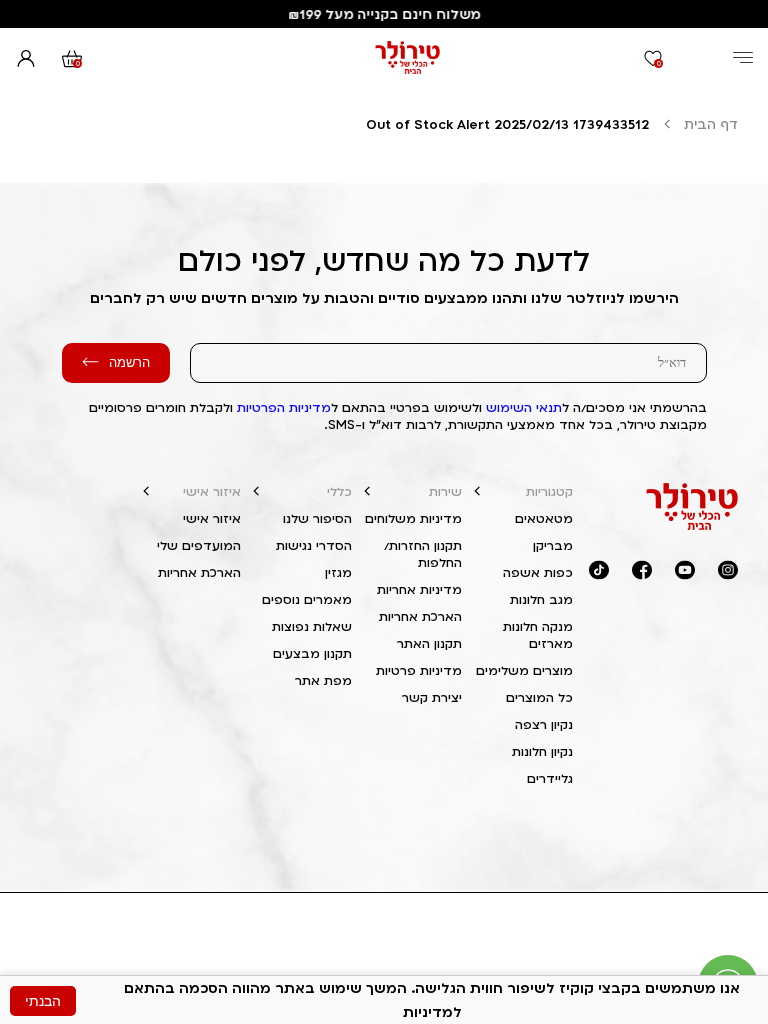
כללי (339, 491)
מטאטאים (544, 518)
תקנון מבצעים (312, 653)
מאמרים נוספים (307, 599)
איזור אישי (212, 491)
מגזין (338, 572)
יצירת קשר (432, 697)
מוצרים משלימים (524, 670)
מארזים (551, 643)
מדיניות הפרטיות (284, 407)
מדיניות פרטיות (419, 670)
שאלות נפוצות (312, 626)
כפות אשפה (538, 572)
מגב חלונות (541, 599)
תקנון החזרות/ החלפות (423, 554)
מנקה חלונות (538, 626)
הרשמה (129, 362)
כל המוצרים (539, 697)
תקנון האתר (429, 643)
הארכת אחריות (420, 616)
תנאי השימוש (524, 407)
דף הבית (711, 124)
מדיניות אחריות (419, 589)
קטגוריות (549, 491)
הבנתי (43, 1001)
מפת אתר (323, 680)
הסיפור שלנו (317, 518)
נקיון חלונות (542, 751)
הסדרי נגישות (314, 545)
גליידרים (550, 778)
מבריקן (553, 545)
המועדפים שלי (199, 545)
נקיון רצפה (544, 724)
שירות (445, 491)
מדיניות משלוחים (413, 518)
